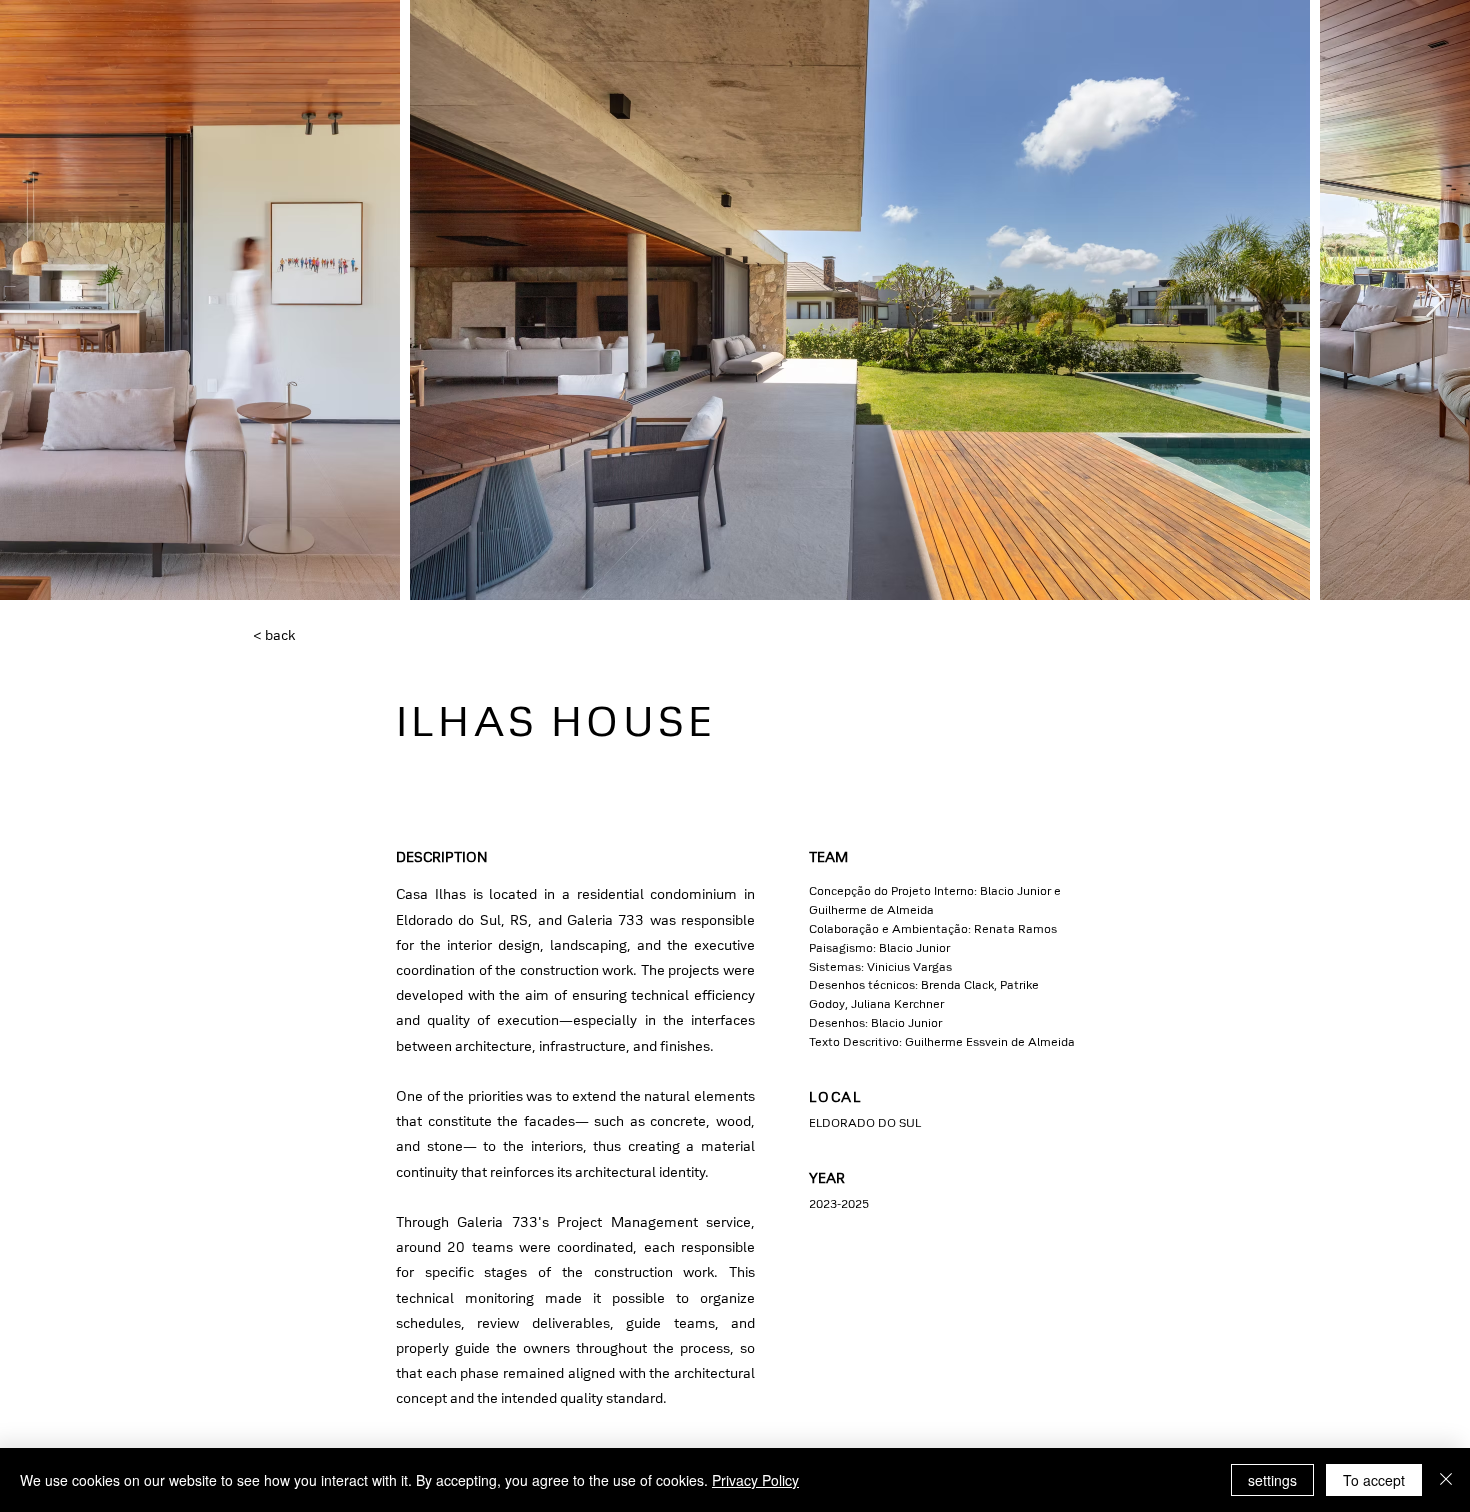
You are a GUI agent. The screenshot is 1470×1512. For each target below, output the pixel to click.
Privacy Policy (755, 1480)
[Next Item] (1435, 300)
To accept (1374, 1480)
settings (1272, 1480)
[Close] (1446, 1480)
